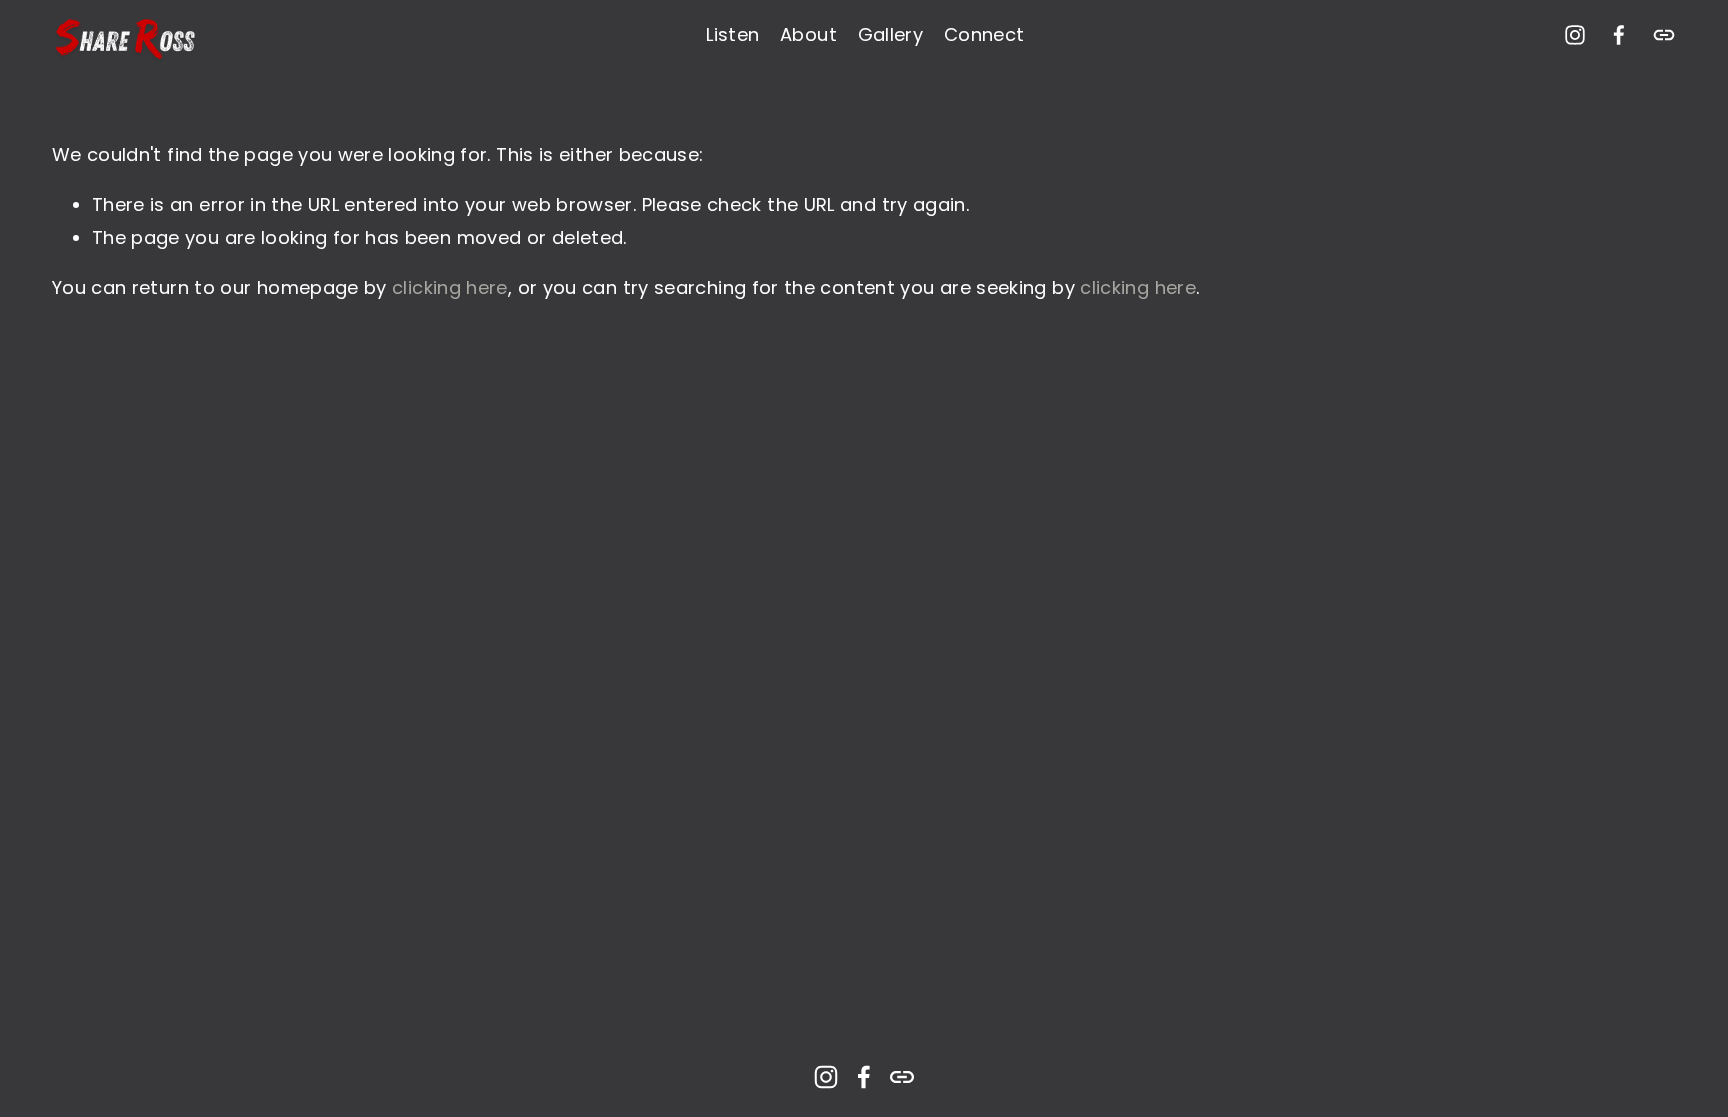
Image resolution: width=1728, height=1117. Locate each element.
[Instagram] (1575, 35)
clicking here (450, 287)
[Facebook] (1619, 35)
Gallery (891, 34)
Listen (732, 34)
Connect (984, 34)
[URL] (1664, 35)
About (808, 34)
